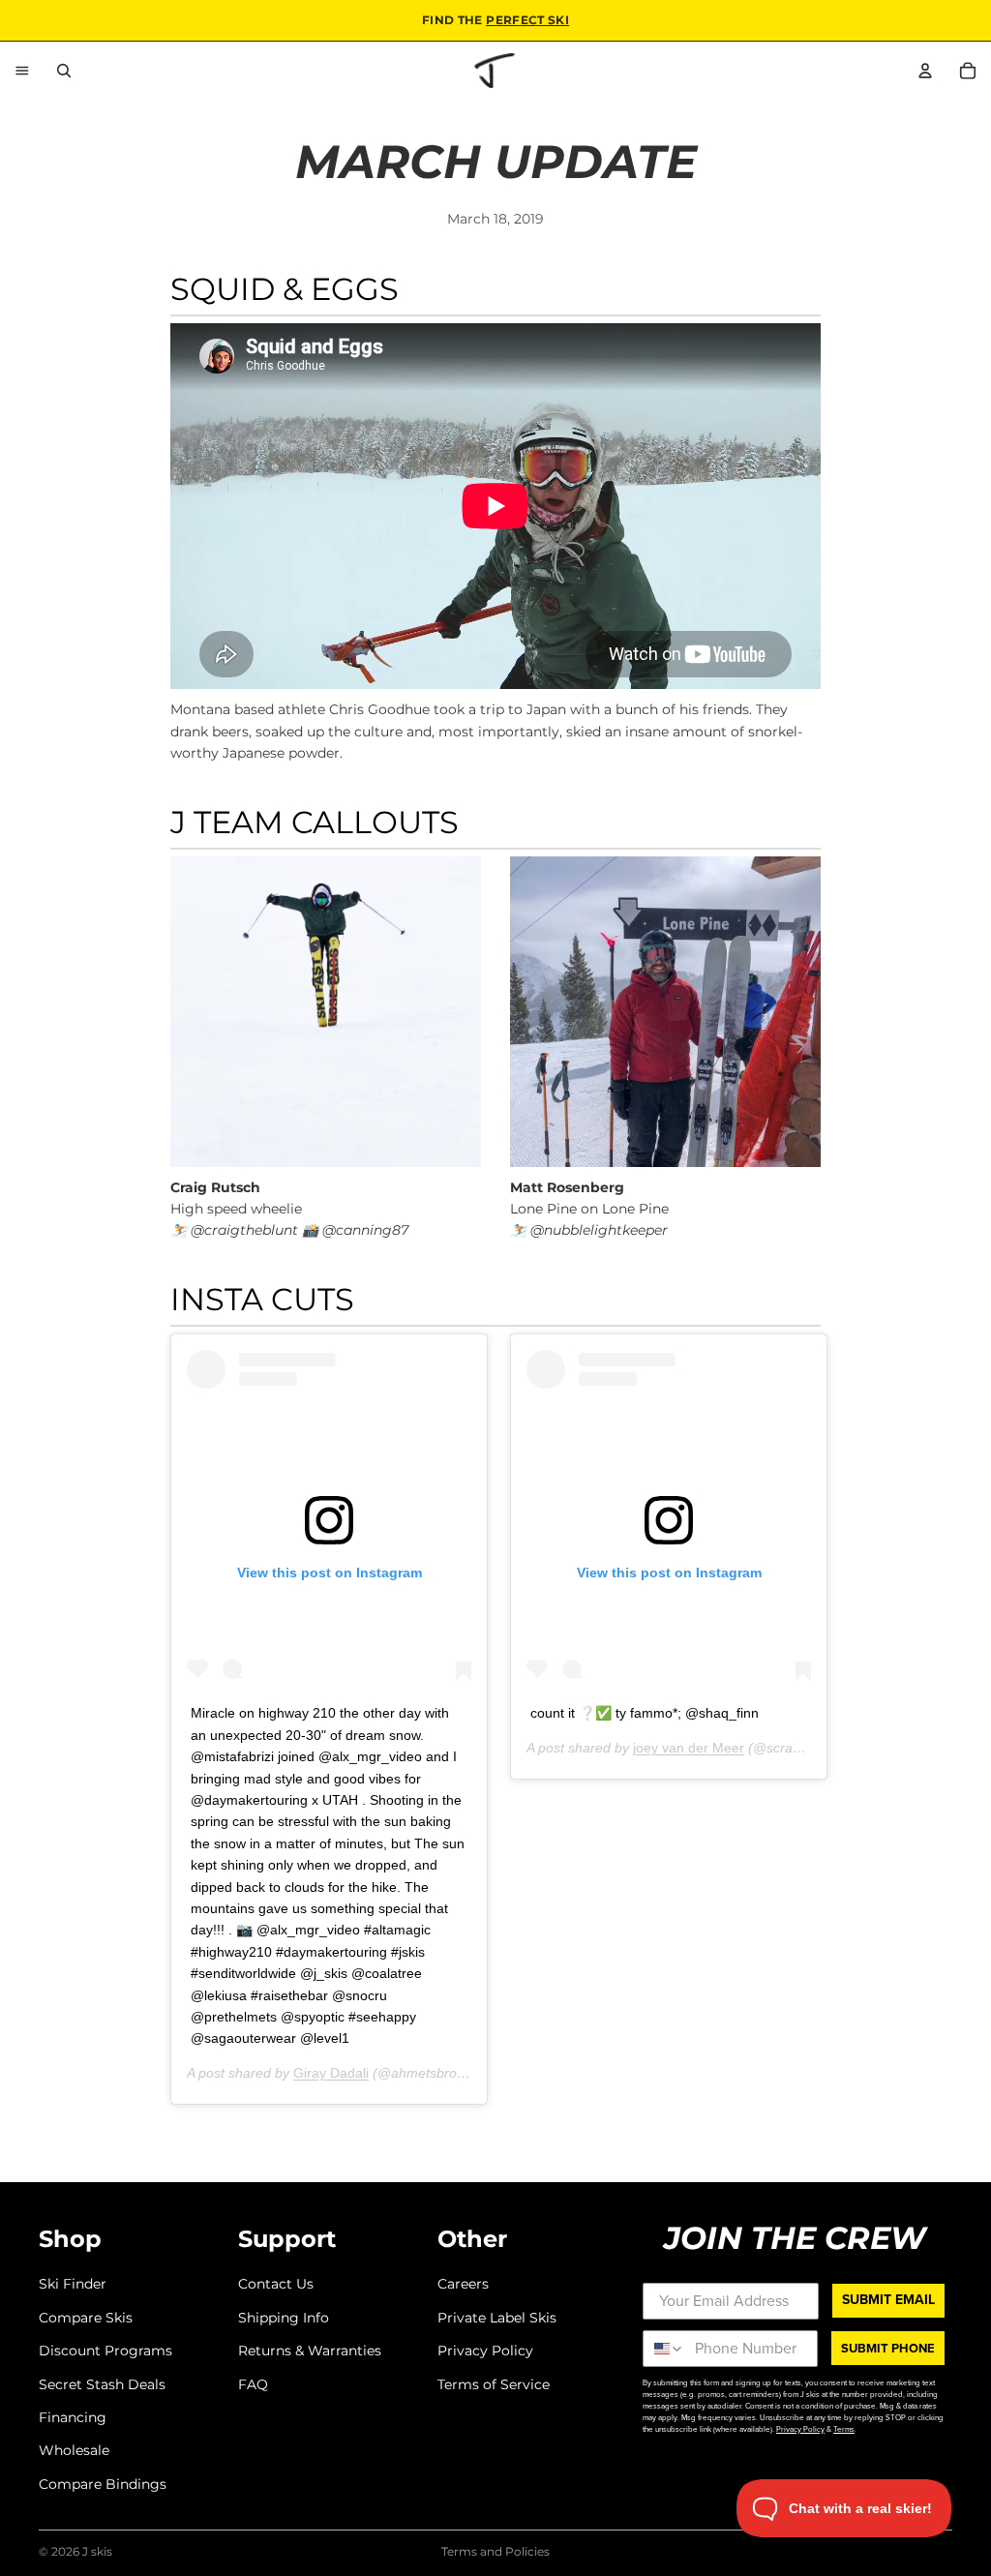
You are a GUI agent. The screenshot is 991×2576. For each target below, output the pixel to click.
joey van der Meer (689, 1748)
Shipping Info (284, 2317)
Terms (844, 2429)
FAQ (253, 2383)
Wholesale (74, 2450)
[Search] (64, 71)
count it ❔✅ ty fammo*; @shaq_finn (645, 1713)
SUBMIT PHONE (888, 2348)
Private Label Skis (497, 2317)
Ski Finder (73, 2284)
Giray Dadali (331, 2073)
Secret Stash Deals (102, 2383)
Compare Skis (86, 2317)
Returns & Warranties (310, 2351)
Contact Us (276, 2284)
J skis (97, 2551)
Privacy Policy (485, 2351)
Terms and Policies (495, 2551)
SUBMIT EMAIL (888, 2300)
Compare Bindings (103, 2483)
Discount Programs (105, 2351)
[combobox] (664, 2349)
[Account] (925, 71)
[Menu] (22, 71)
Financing (73, 2417)
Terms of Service (494, 2383)
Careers (463, 2284)
